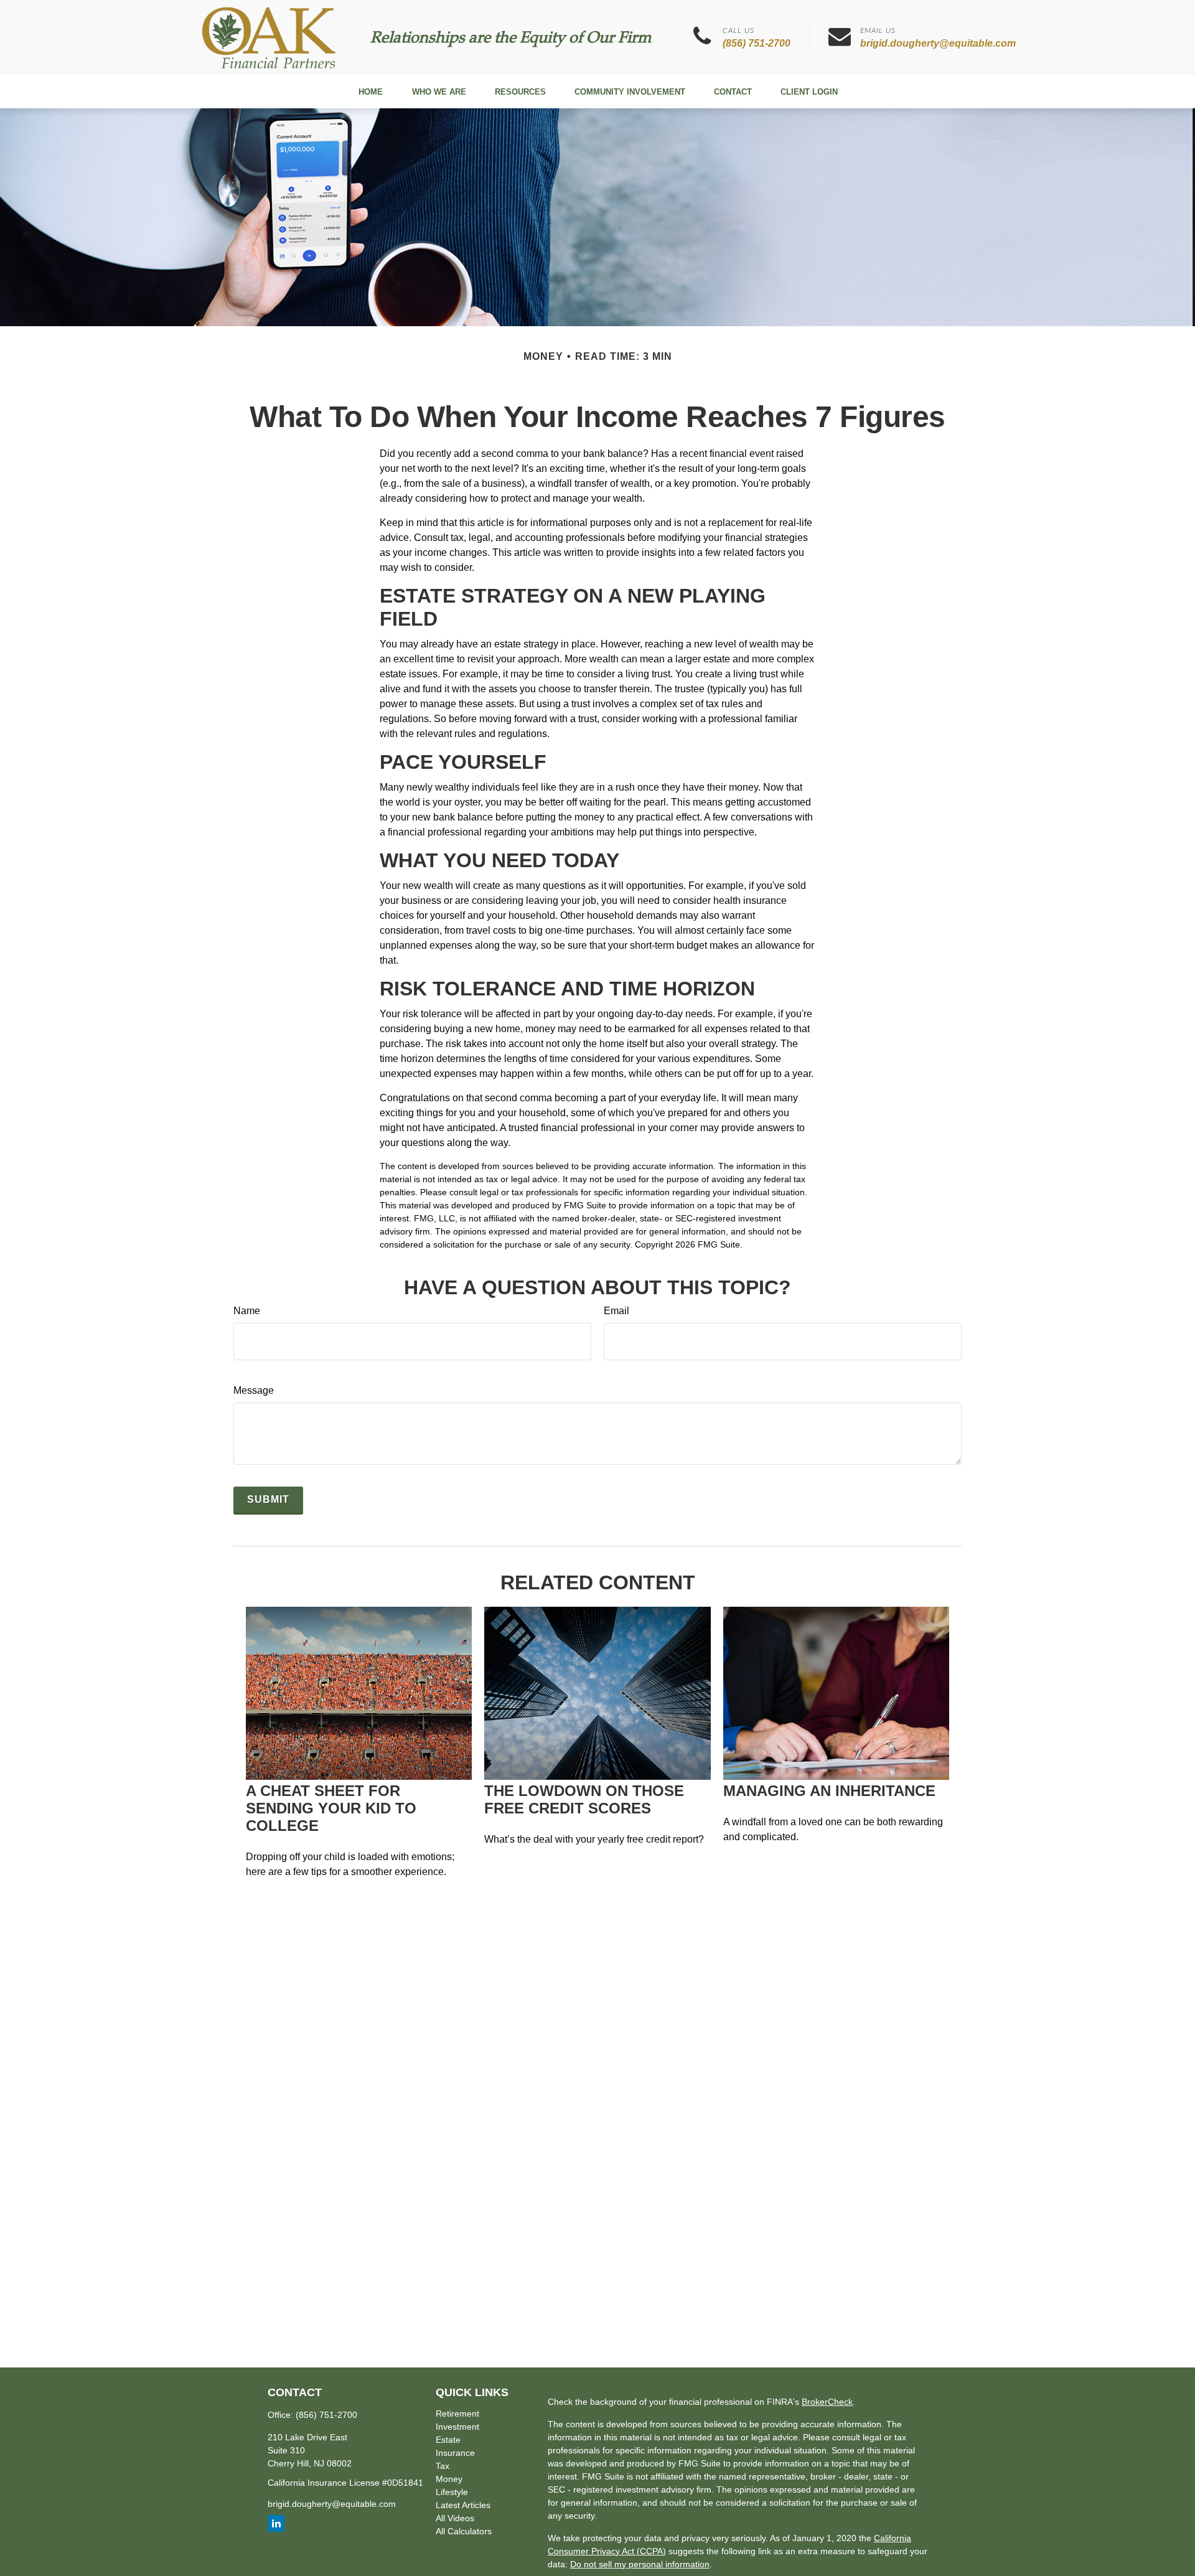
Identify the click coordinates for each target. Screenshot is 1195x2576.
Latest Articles (463, 2505)
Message (254, 1390)
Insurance (455, 2453)
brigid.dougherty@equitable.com (938, 43)
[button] (370, 92)
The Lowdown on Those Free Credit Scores (584, 1799)
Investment (457, 2427)
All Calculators (464, 2531)
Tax (443, 2466)
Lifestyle (452, 2492)
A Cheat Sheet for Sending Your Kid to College (331, 1808)
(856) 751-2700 (757, 43)
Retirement (457, 2414)
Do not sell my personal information (640, 2564)
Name (247, 1311)
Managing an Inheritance (829, 1791)
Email (616, 1311)
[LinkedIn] (276, 2523)
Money (449, 2479)
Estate (448, 2440)
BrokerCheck (827, 2402)
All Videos (455, 2518)
